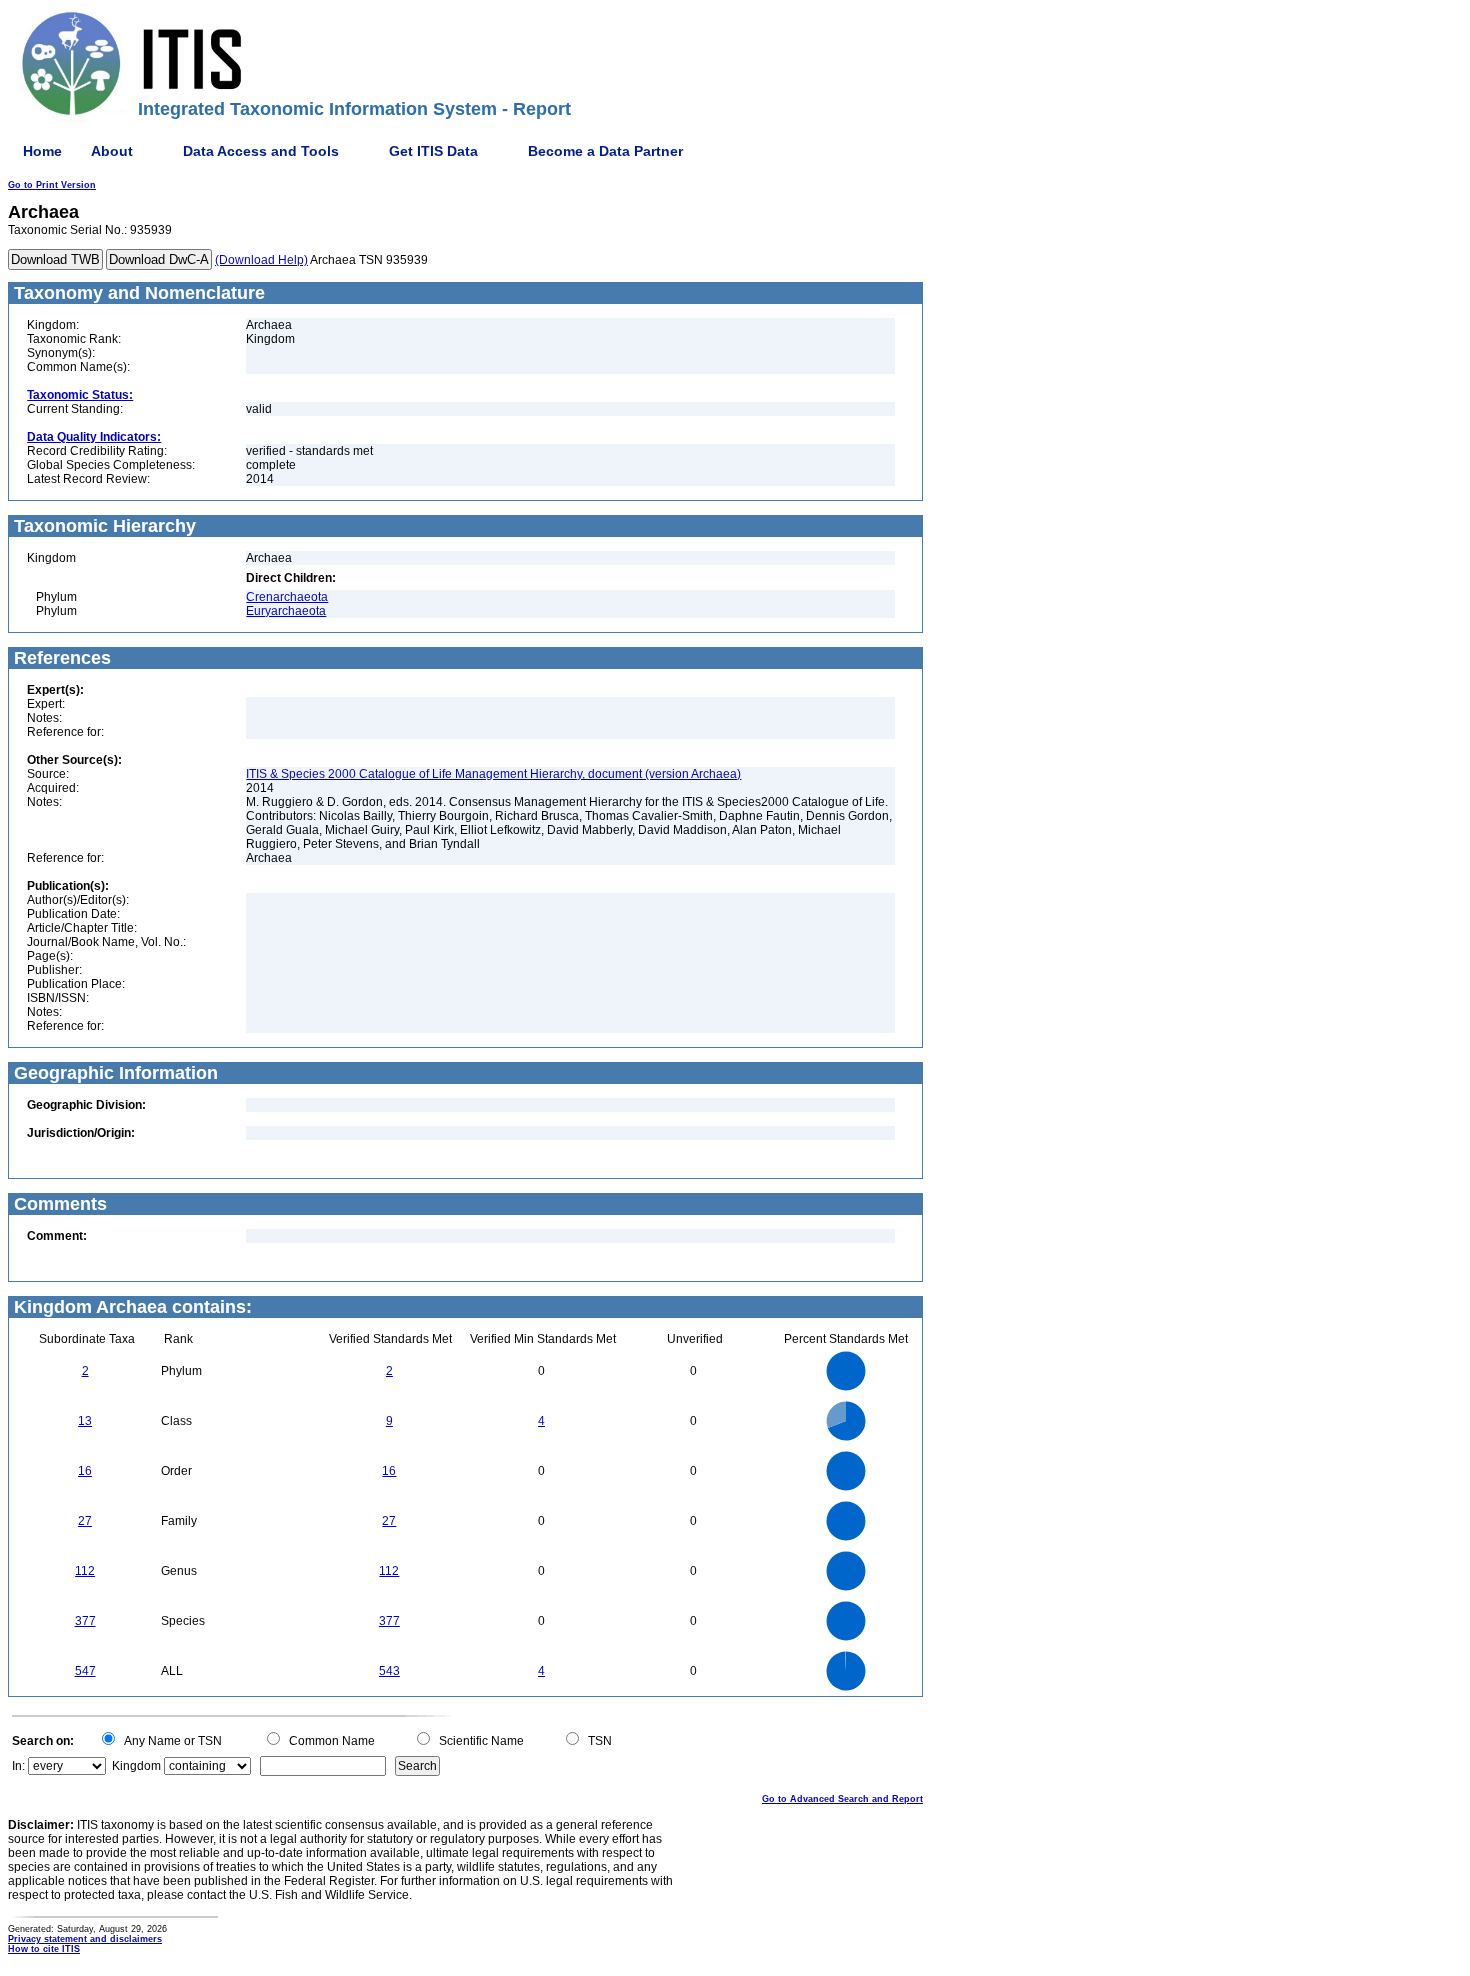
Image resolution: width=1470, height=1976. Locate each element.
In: (18, 1766)
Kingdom (136, 1766)
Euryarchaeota (286, 611)
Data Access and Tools (261, 151)
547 (85, 1671)
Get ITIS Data (433, 151)
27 (85, 1521)
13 (85, 1421)
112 (85, 1571)
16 (85, 1471)
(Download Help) (261, 260)
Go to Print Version (52, 185)
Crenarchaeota (287, 597)
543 (389, 1671)
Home (42, 151)
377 (85, 1621)
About (112, 151)
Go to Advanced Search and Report (842, 1799)
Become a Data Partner (605, 151)
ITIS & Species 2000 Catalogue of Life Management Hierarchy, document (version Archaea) (493, 774)
